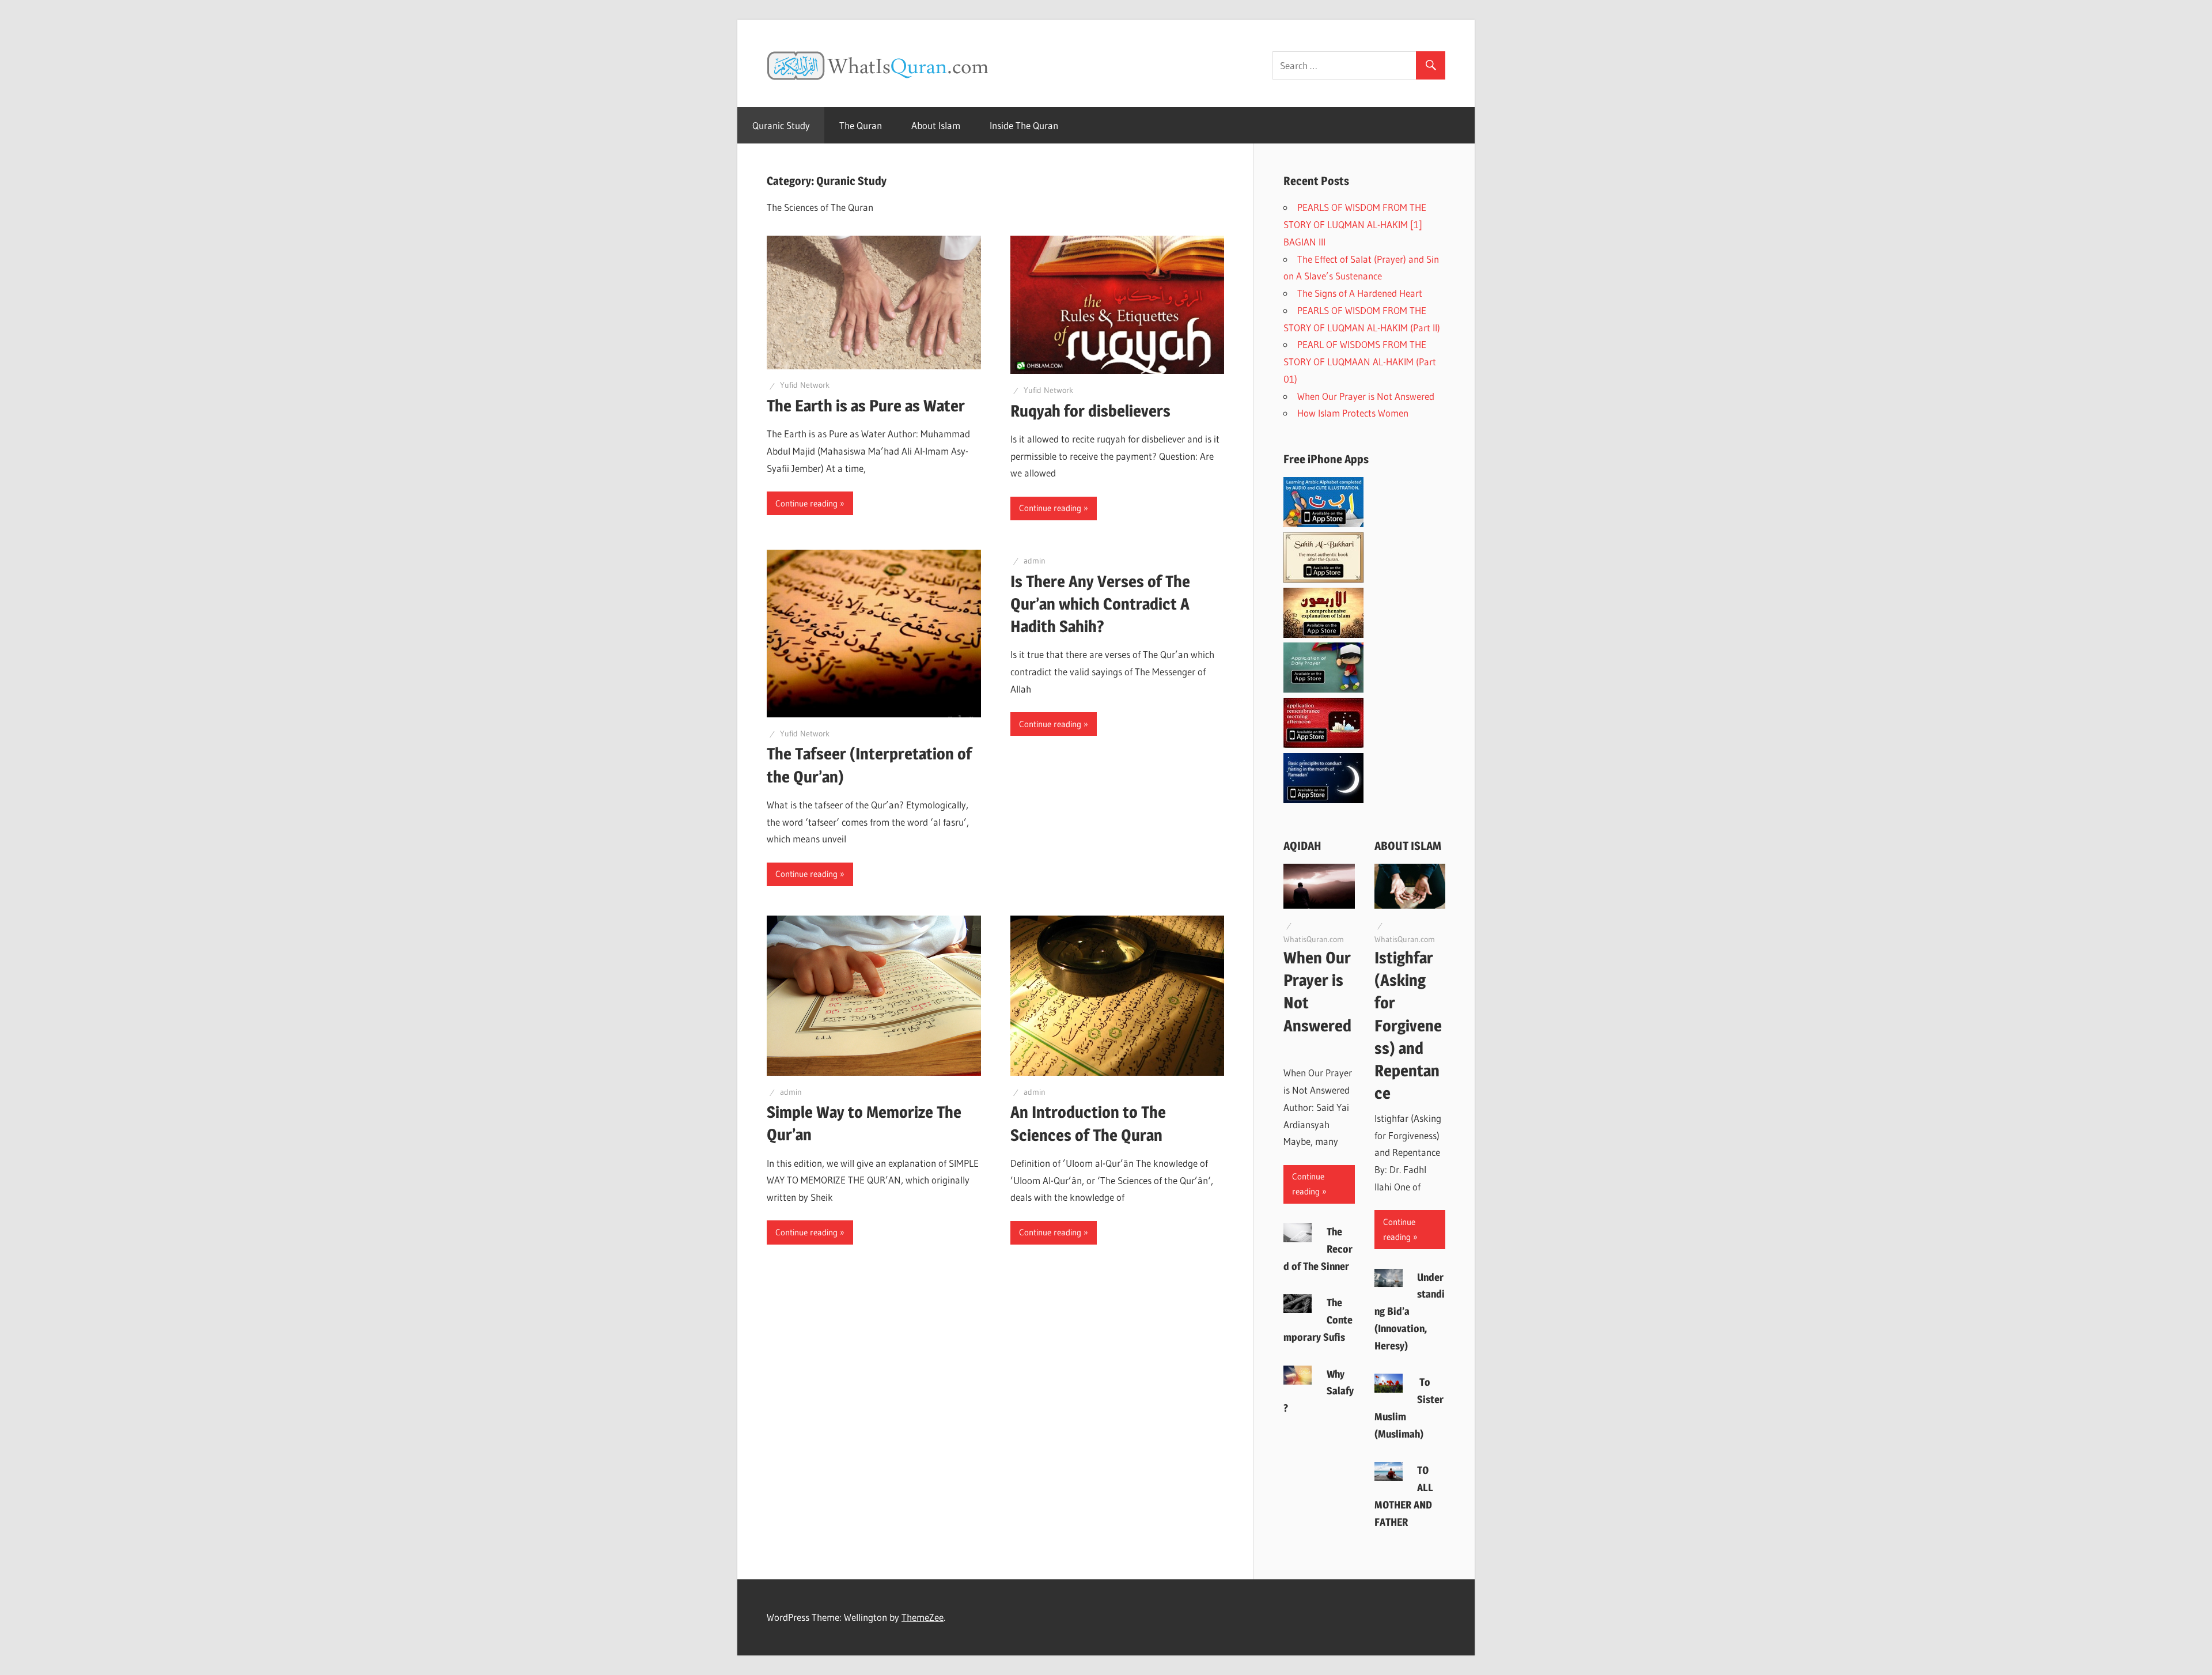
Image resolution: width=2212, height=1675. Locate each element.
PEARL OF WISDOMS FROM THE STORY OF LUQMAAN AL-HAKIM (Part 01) (1360, 362)
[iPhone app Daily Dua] (1323, 744)
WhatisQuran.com (1314, 939)
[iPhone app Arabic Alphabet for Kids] (1323, 523)
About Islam (936, 125)
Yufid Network (805, 385)
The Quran (861, 125)
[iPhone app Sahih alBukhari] (1323, 579)
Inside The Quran (1024, 125)
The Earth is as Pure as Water (866, 406)
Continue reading (806, 503)
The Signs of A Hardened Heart (1360, 293)
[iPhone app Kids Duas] (1323, 689)
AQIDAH (1302, 846)
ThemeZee (923, 1617)
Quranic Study (781, 125)
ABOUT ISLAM (1408, 846)
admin (1035, 561)
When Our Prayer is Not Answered (1368, 396)
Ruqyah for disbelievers (1090, 411)
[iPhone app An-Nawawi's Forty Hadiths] (1323, 634)
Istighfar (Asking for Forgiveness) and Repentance (1408, 1025)
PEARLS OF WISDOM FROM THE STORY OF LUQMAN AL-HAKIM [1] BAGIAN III (1355, 224)
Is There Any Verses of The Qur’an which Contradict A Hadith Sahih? (1100, 604)
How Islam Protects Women (1355, 413)
